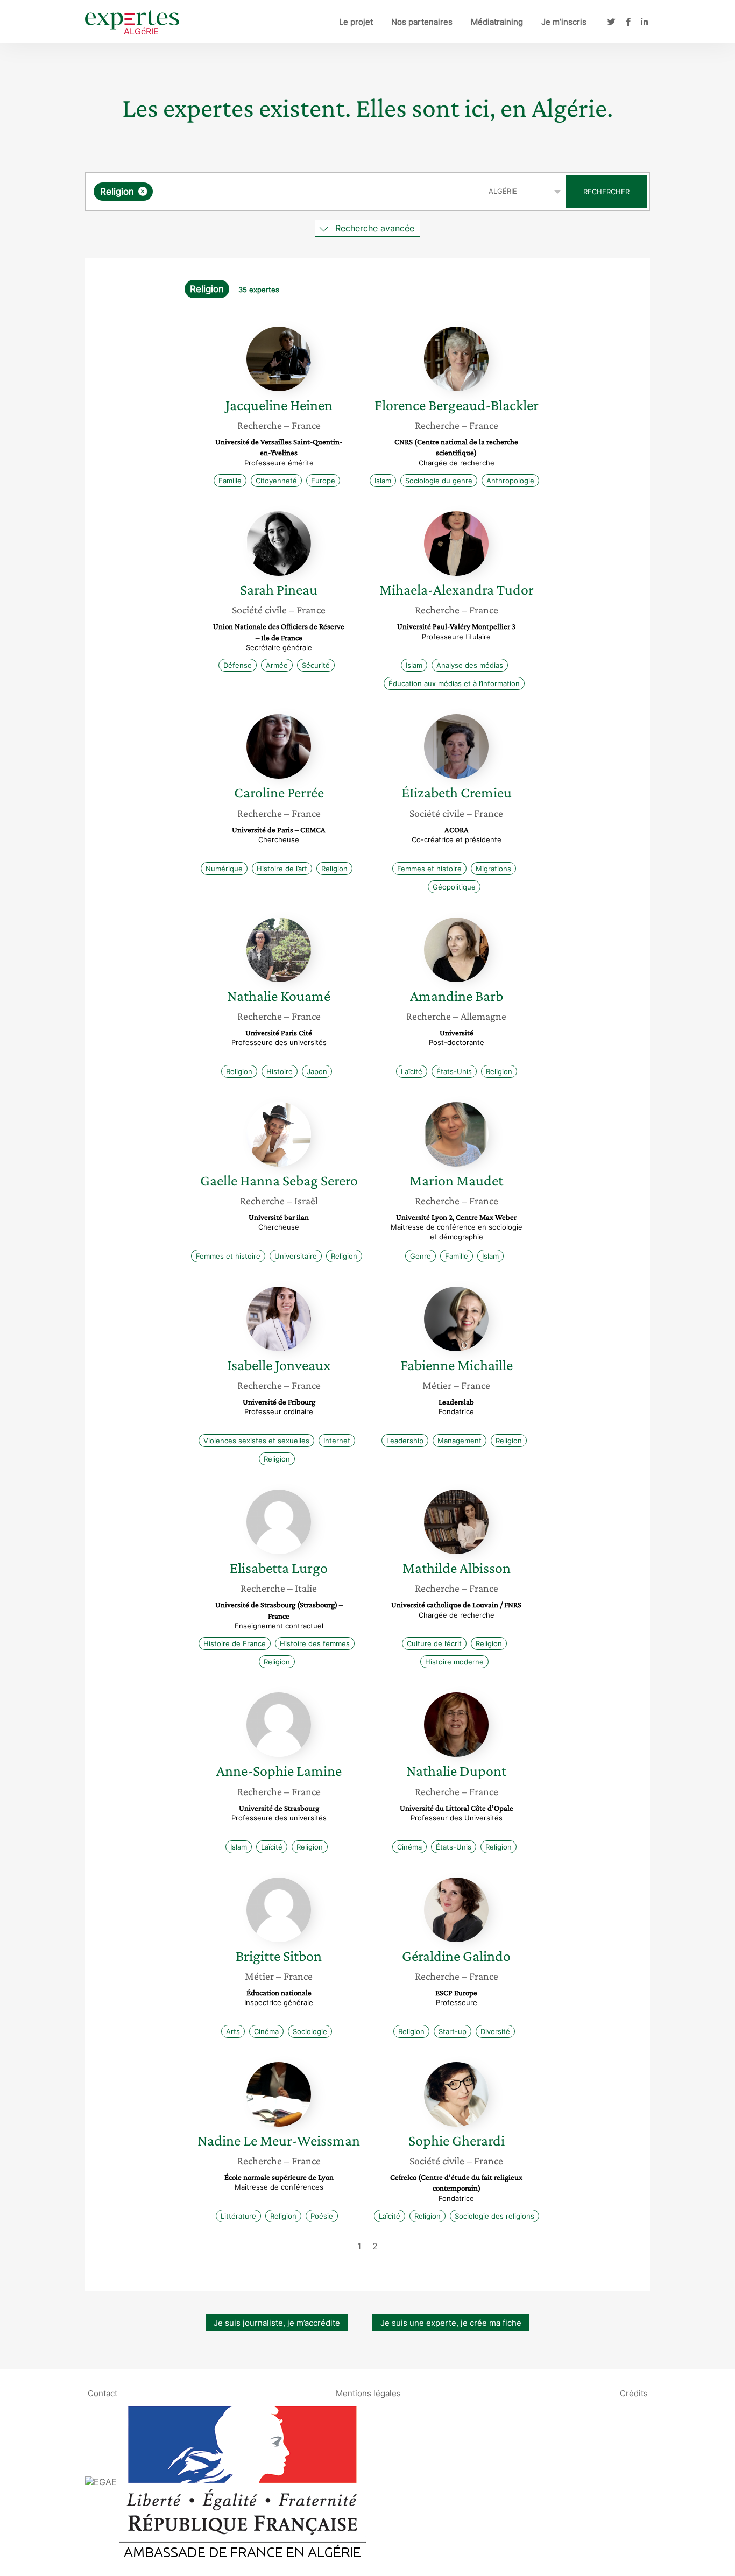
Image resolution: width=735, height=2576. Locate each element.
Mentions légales (368, 2393)
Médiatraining (497, 22)
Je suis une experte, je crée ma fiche (451, 2323)
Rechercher (606, 192)
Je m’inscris (564, 22)
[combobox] (280, 192)
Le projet (356, 22)
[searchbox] (263, 192)
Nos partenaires (422, 22)
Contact (103, 2393)
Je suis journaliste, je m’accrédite (277, 2323)
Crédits (634, 2393)
